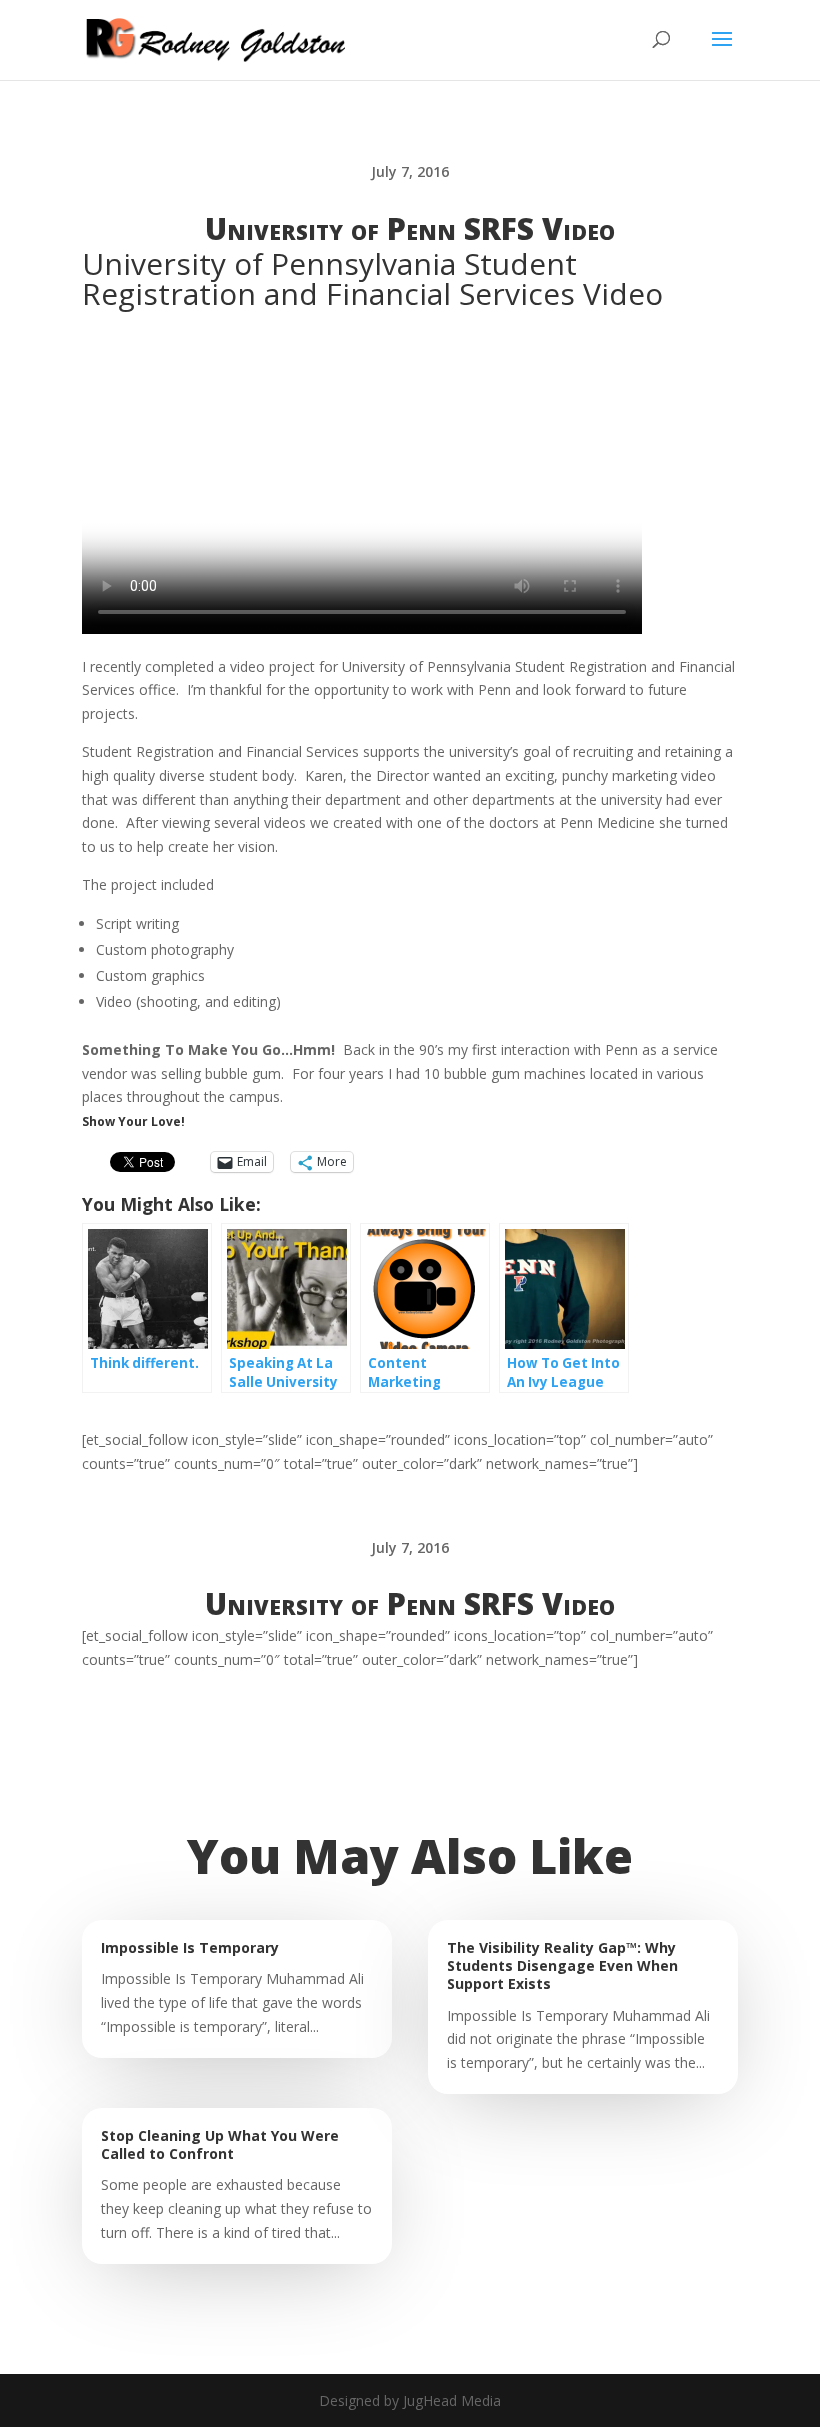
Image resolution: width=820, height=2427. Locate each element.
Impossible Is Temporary (190, 1947)
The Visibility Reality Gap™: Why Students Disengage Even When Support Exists (562, 1965)
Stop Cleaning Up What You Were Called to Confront (220, 2144)
